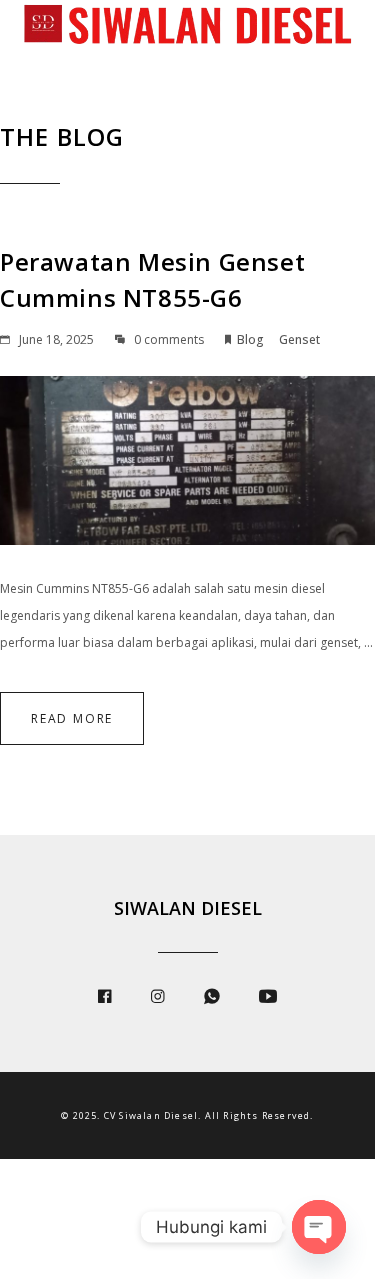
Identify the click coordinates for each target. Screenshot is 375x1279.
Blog (250, 339)
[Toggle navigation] (30, 64)
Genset (299, 339)
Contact (88, 112)
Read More (72, 718)
